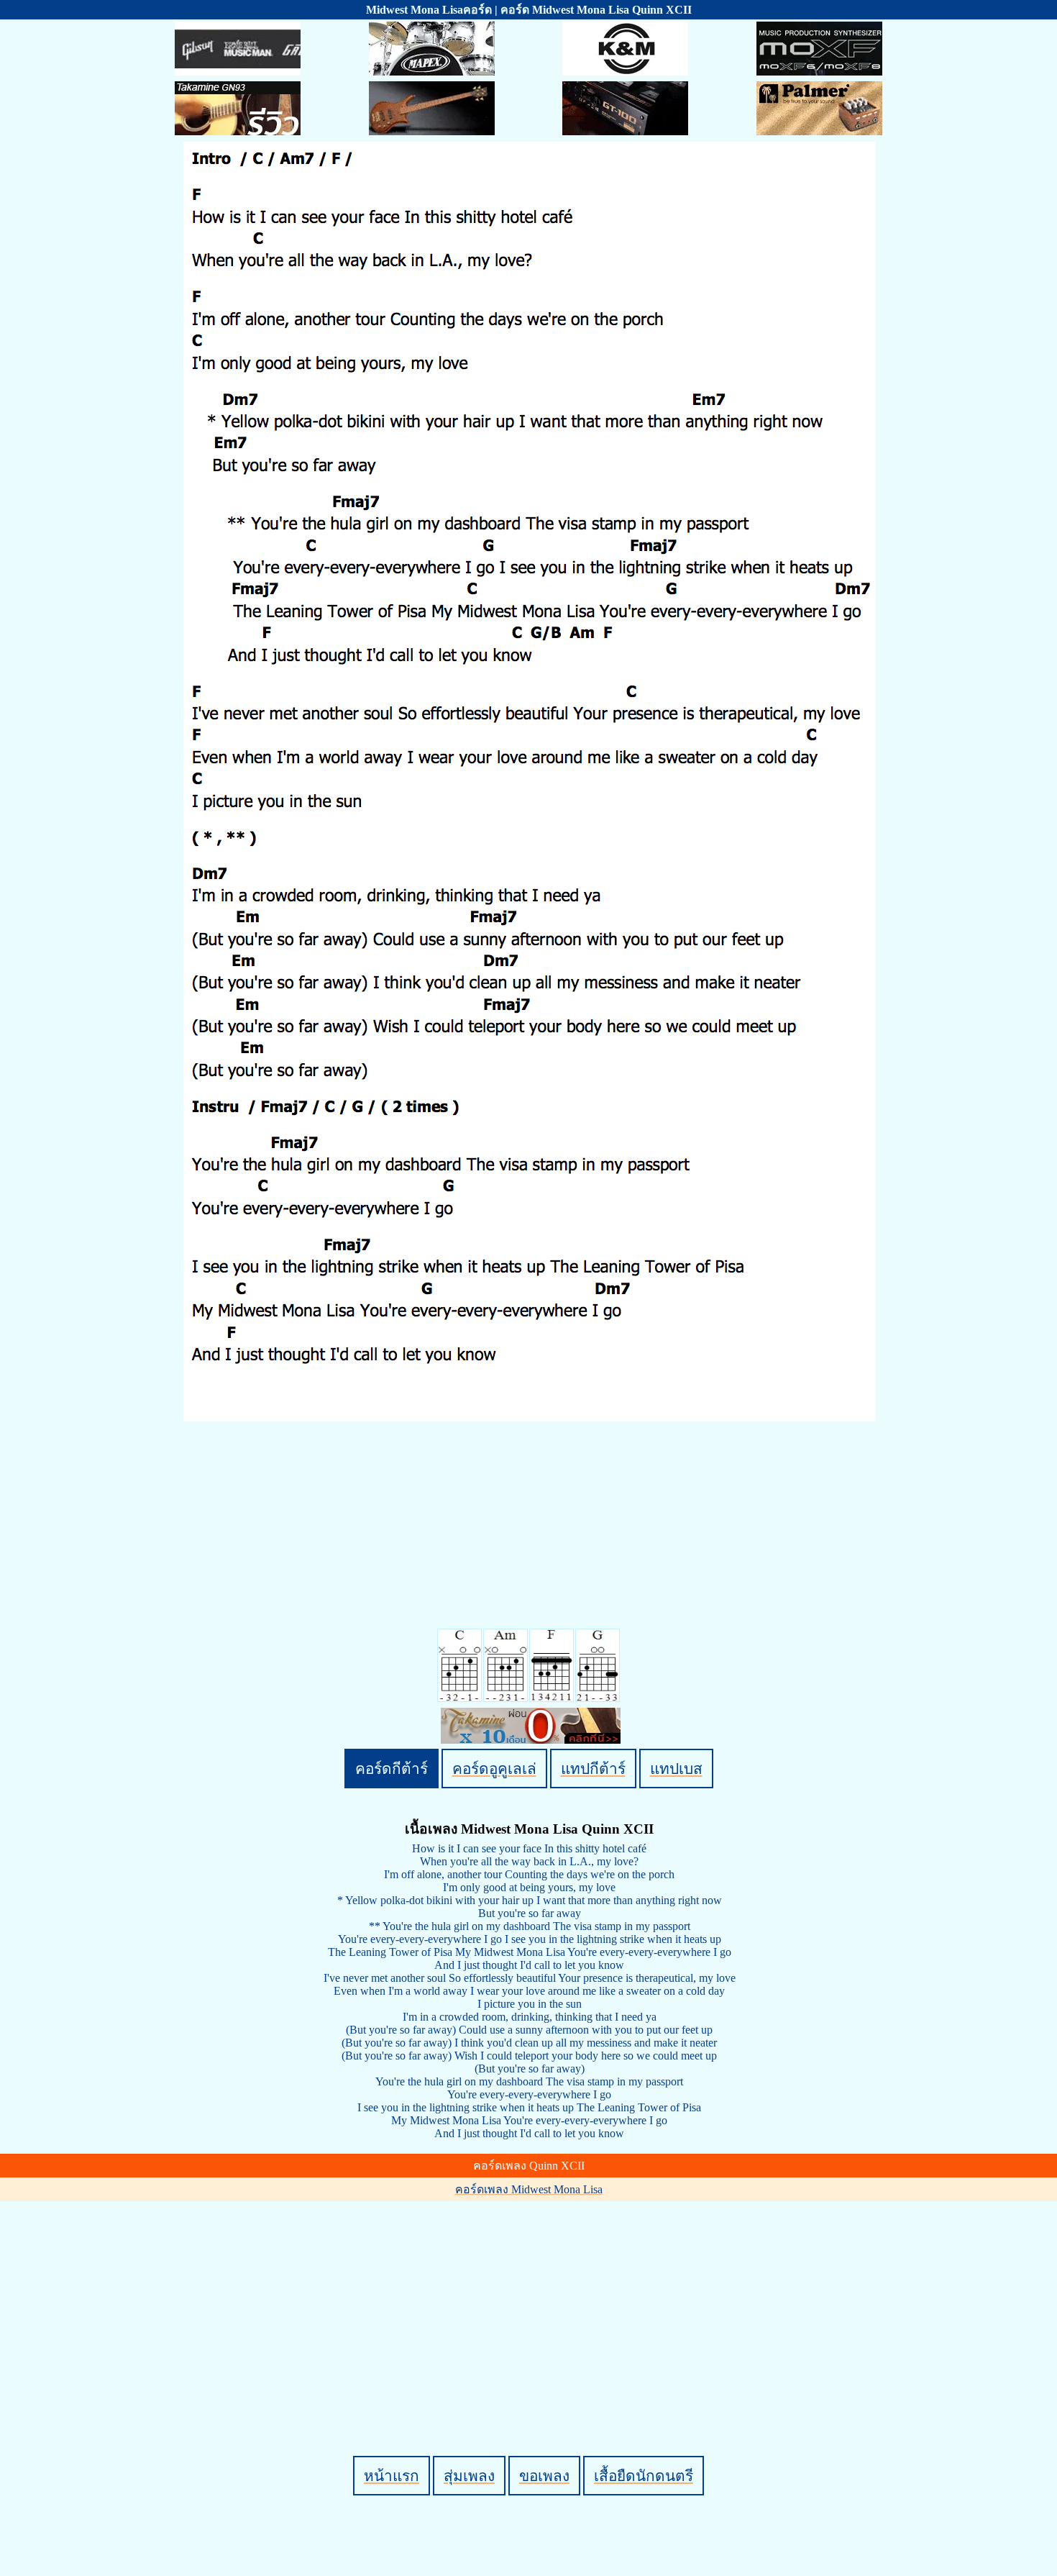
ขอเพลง (544, 2476)
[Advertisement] (531, 2304)
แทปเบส (676, 1769)
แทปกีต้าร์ (593, 1769)
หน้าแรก (392, 2476)
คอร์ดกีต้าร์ (392, 1769)
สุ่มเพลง (469, 2476)
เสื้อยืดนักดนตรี (644, 2476)
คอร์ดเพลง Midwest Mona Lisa (529, 2189)
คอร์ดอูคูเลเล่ (494, 1769)
